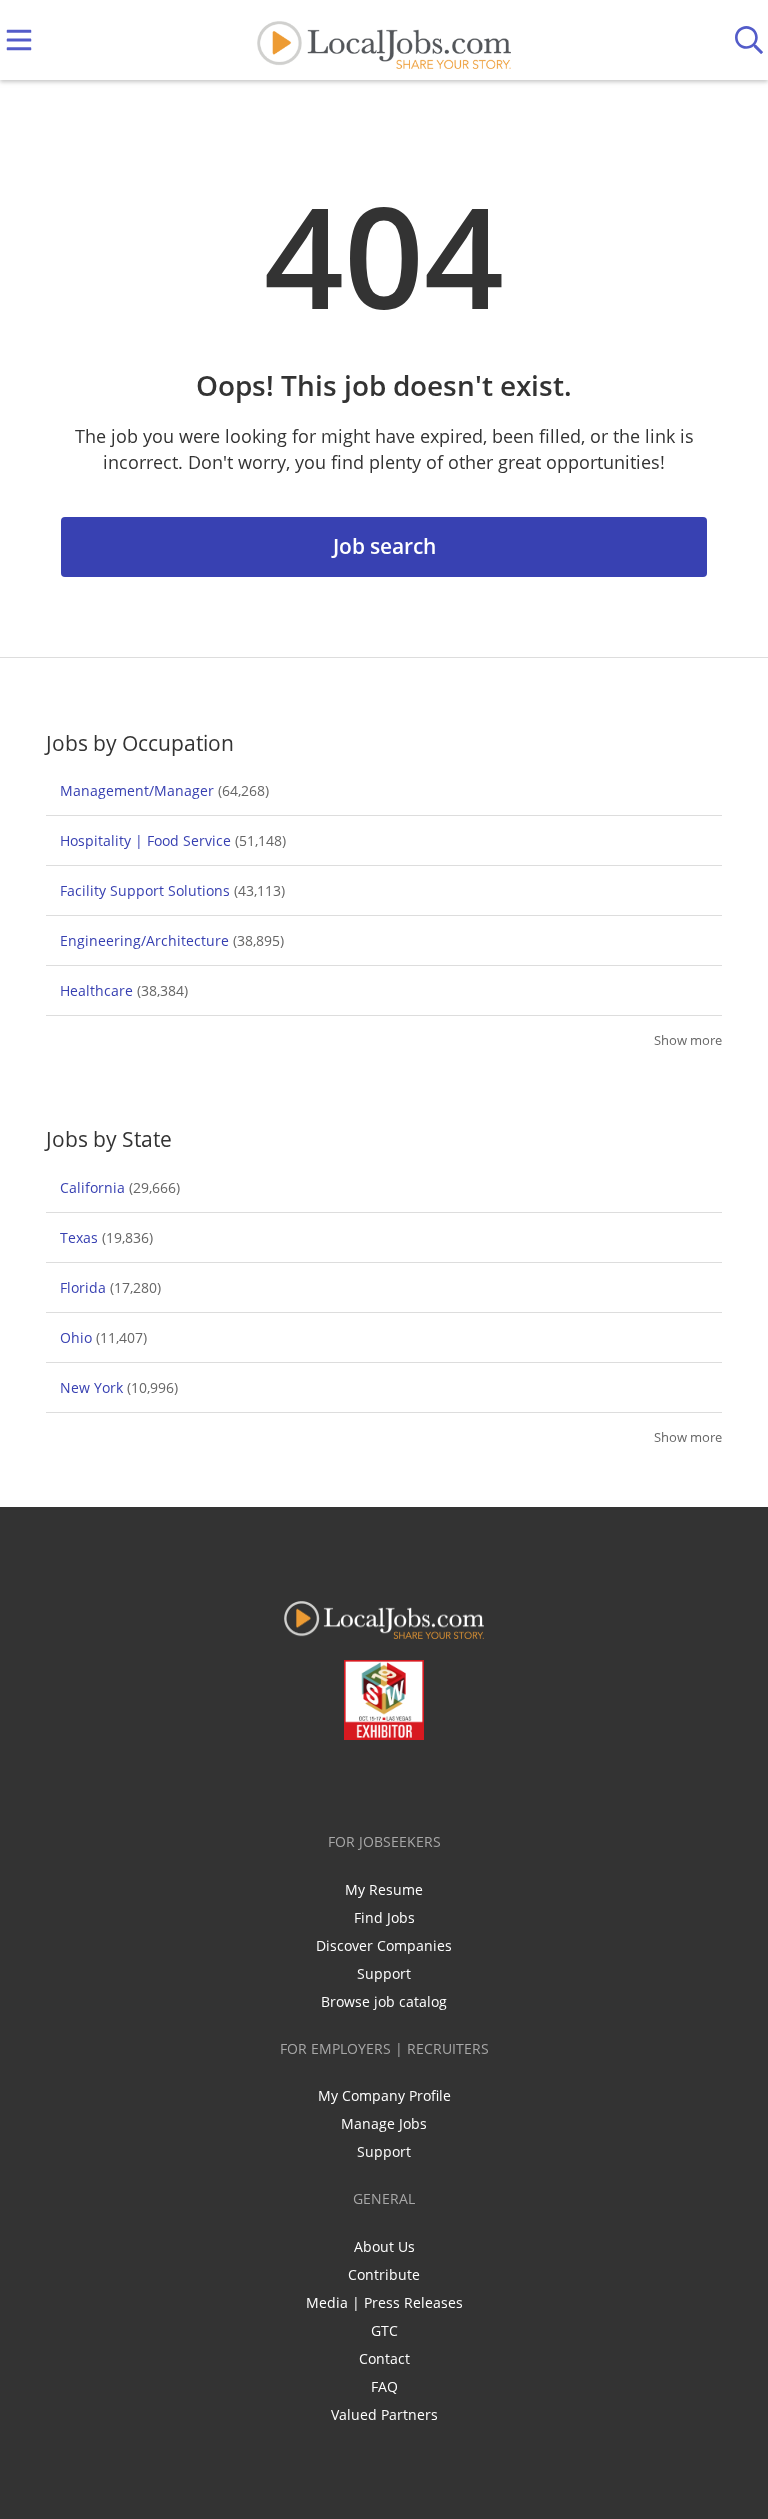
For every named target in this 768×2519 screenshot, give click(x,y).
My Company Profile (384, 2095)
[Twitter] (338, 1782)
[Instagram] (437, 1782)
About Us (384, 2246)
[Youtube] (404, 1782)
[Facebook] (305, 1782)
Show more (688, 1040)
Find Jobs (384, 1917)
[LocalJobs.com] (384, 40)
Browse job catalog (384, 2001)
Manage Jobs (384, 2123)
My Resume (384, 1889)
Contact (384, 2358)
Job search (384, 546)
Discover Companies (384, 1945)
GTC (384, 2330)
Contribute (384, 2274)
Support (384, 1973)
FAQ (384, 2386)
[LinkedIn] (371, 1782)
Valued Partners (384, 2414)
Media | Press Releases (384, 2302)
